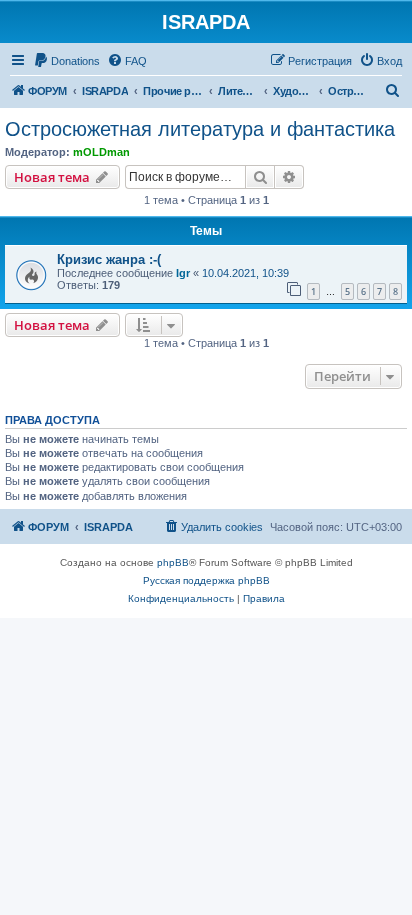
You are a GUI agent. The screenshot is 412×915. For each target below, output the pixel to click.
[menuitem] (66, 61)
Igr (183, 273)
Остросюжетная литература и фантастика (200, 129)
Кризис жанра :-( (109, 259)
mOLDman (101, 152)
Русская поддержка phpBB (206, 580)
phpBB (173, 562)
